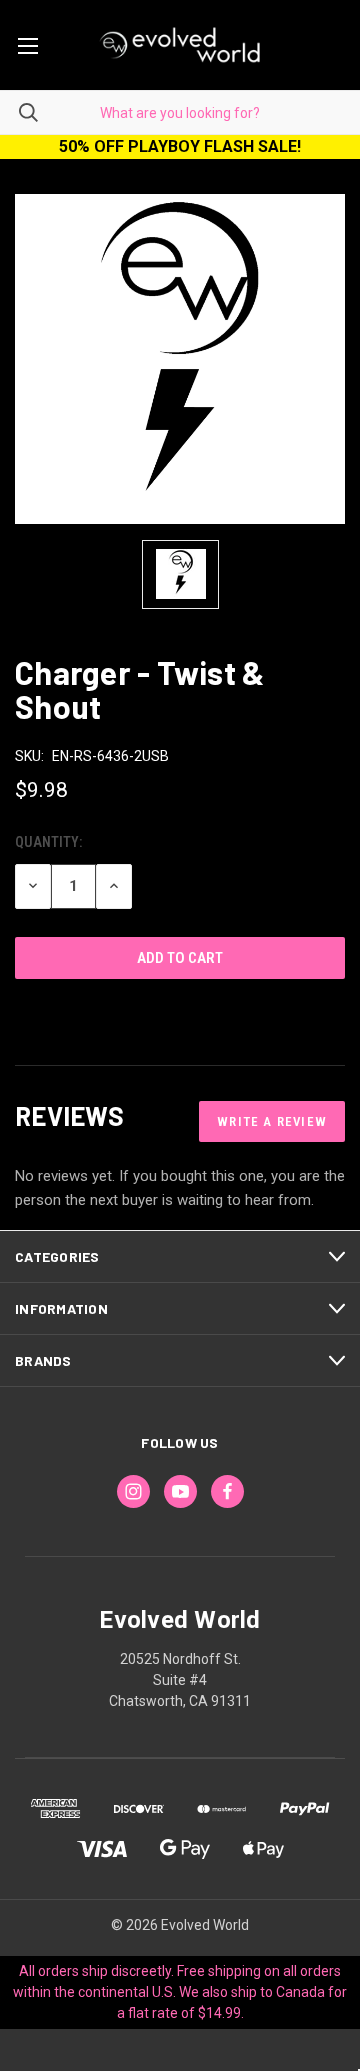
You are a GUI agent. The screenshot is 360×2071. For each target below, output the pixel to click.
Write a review (272, 1121)
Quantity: (48, 842)
